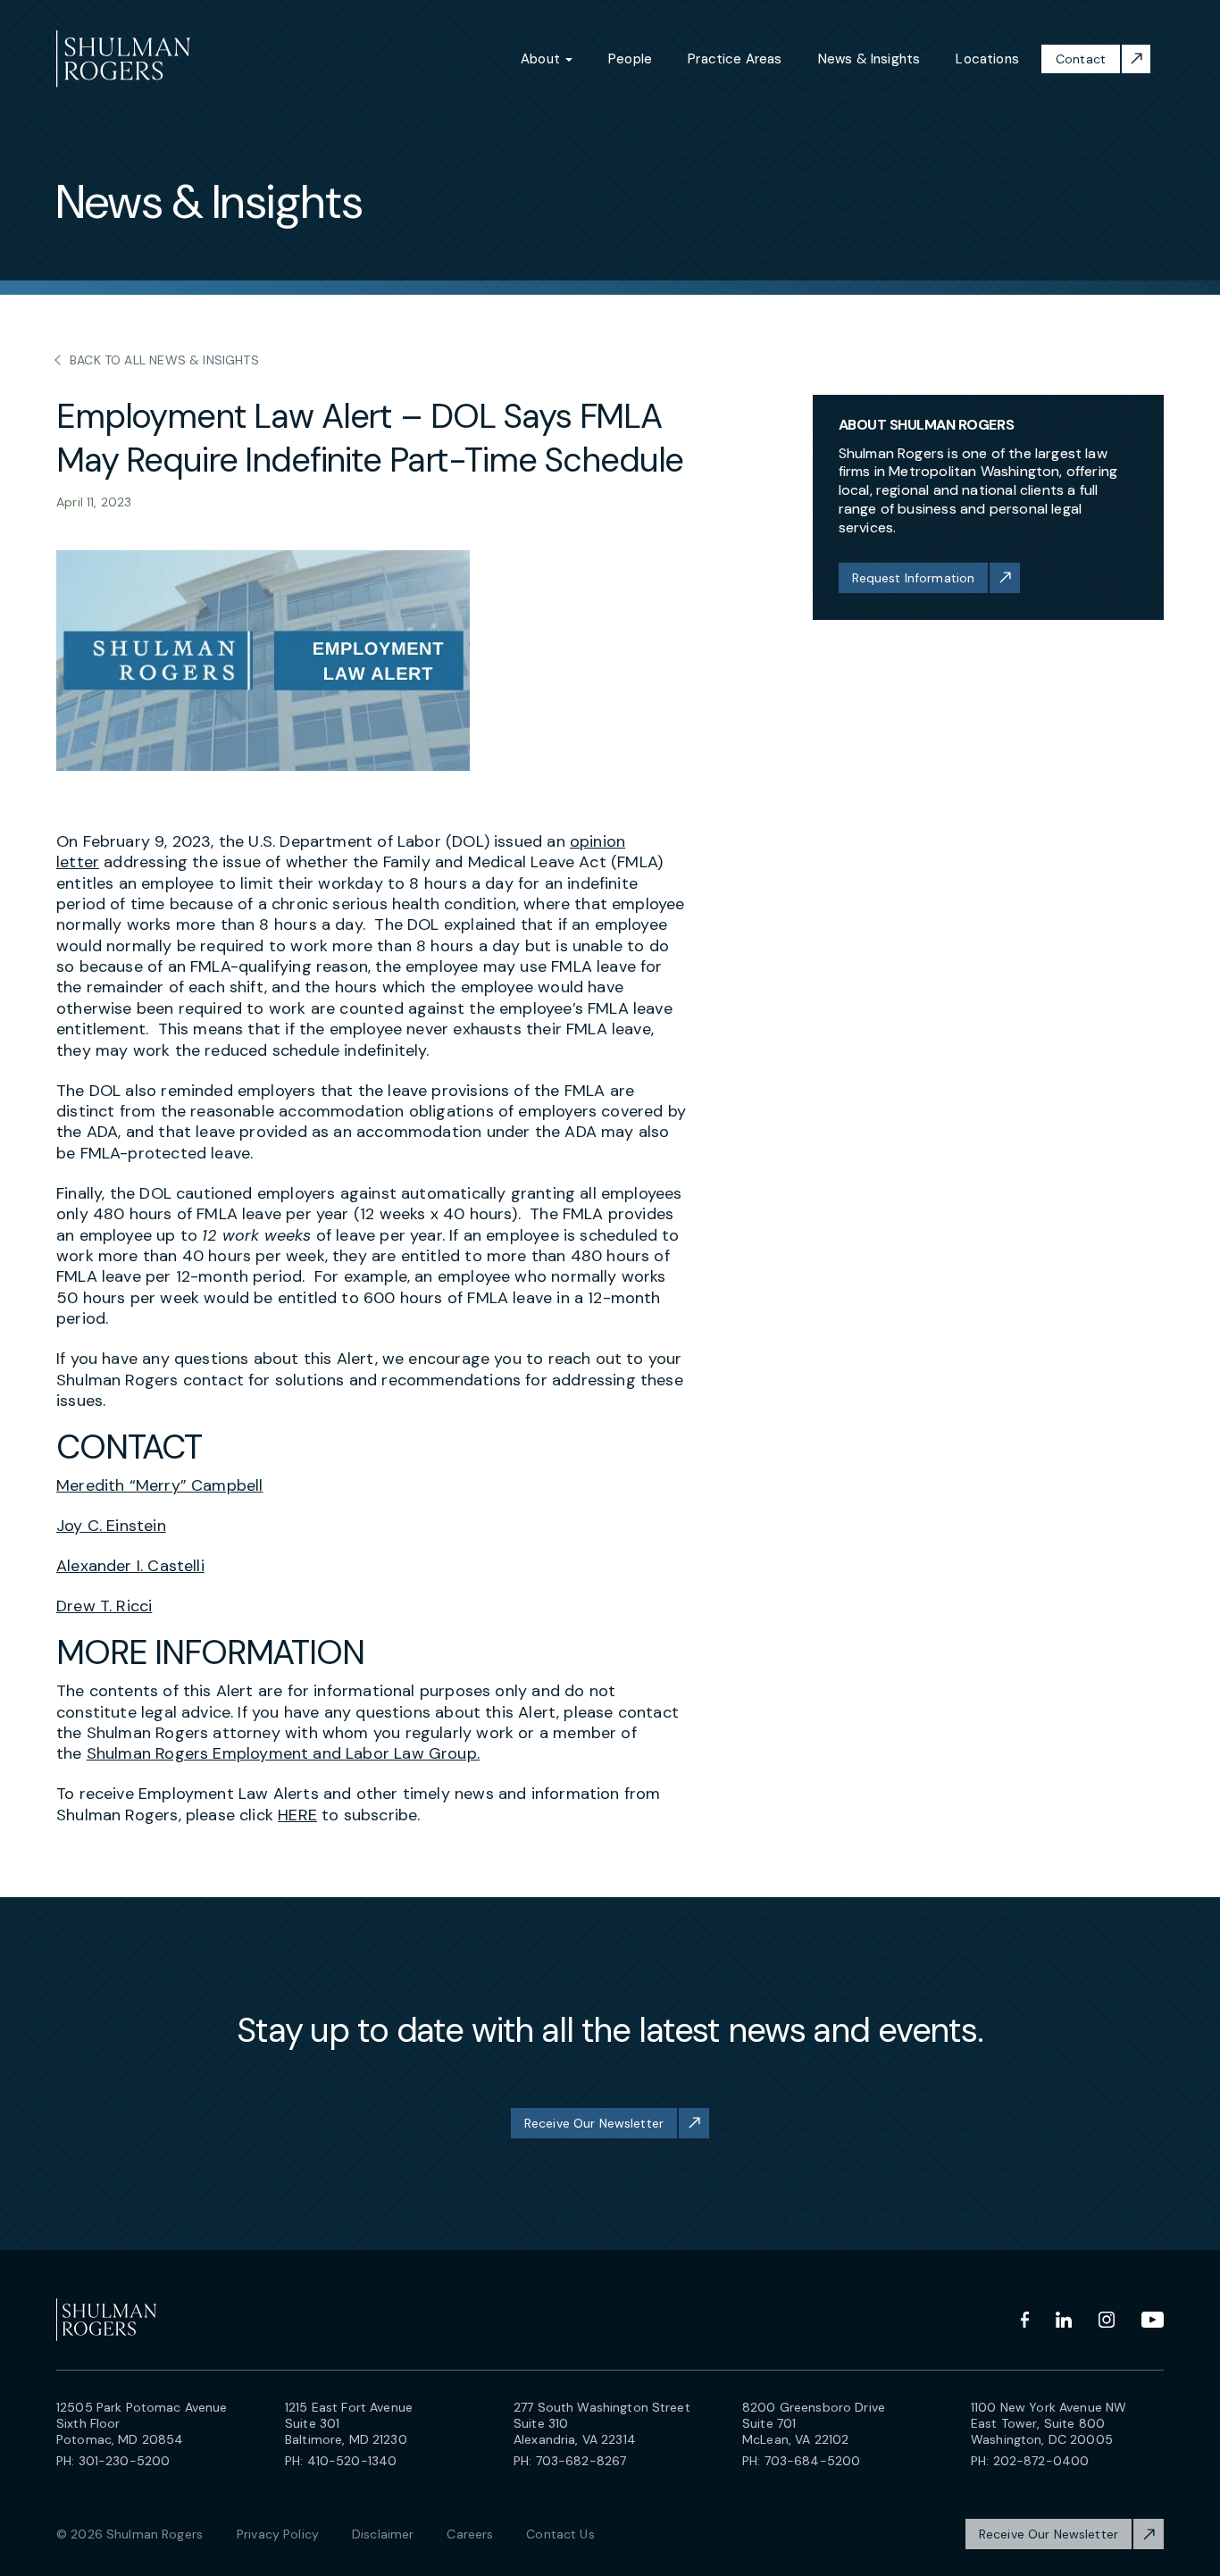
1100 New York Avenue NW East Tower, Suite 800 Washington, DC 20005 (1049, 2423)
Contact (1081, 59)
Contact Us (560, 2534)
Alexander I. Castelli (130, 1566)
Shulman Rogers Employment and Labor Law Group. (283, 1753)
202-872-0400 (1041, 2461)
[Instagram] (1107, 2320)
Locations (987, 59)
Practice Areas (735, 59)
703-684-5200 (813, 2461)
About (542, 59)
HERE (297, 1815)
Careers (470, 2534)
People (630, 59)
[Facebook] (1025, 2320)
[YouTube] (1153, 2320)
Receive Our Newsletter (594, 2123)
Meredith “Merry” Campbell (160, 1485)
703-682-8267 (581, 2461)
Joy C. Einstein (111, 1526)
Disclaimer (383, 2534)
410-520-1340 (352, 2461)
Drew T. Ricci (104, 1606)
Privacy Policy (278, 2534)
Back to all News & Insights (164, 360)
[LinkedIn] (1064, 2320)
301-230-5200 (125, 2461)
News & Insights (869, 59)
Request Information (914, 578)
